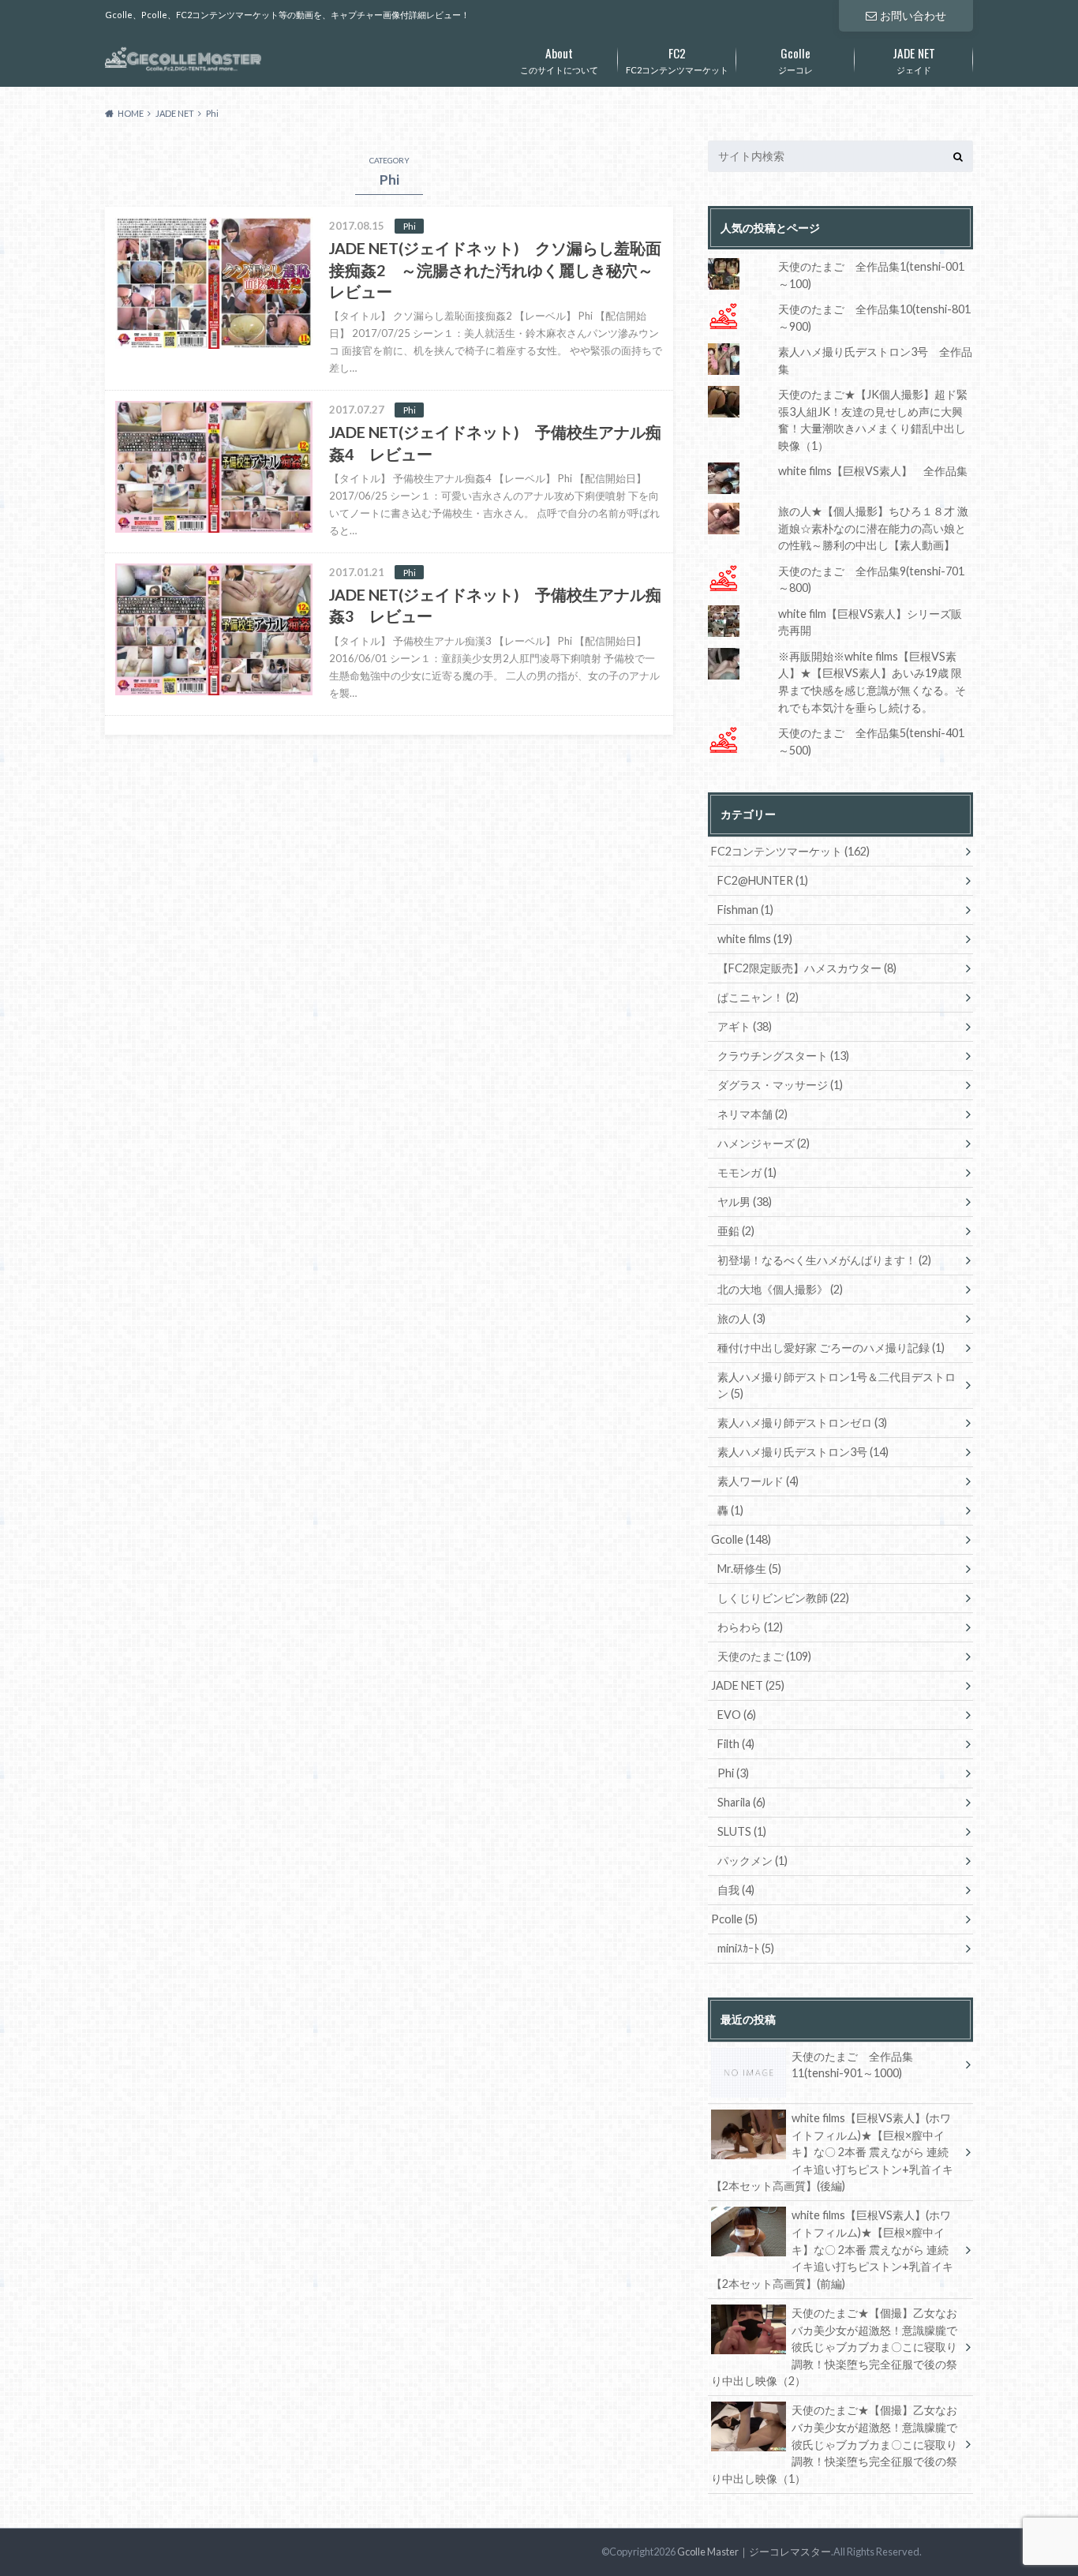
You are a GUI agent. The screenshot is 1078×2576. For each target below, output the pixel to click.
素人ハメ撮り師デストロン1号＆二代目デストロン (837, 1385)
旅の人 (741, 1318)
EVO (737, 1715)
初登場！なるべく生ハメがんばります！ (824, 1260)
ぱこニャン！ (758, 997)
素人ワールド (758, 1481)
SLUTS (742, 1831)
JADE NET (748, 1685)
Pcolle (734, 1919)
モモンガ (747, 1172)
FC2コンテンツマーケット (677, 59)
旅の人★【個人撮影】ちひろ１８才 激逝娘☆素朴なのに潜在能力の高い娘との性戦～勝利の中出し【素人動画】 (873, 528)
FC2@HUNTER (763, 880)
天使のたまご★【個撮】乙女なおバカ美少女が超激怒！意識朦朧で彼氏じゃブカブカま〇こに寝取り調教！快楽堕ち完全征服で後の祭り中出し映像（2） (834, 2347)
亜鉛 (736, 1231)
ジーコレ (795, 59)
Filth (736, 1744)
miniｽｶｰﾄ (746, 1948)
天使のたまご (764, 1656)
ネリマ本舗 (752, 1114)
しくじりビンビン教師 (783, 1598)
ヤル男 (745, 1202)
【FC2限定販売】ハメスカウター (807, 968)
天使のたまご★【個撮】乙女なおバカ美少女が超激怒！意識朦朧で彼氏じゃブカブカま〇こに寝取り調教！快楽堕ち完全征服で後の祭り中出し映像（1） (834, 2444)
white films (755, 939)
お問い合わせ (913, 15)
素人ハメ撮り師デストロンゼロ (802, 1423)
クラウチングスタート (783, 1056)
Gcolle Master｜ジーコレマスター (754, 2552)
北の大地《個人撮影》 (780, 1289)
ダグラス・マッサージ (780, 1085)
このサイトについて (559, 59)
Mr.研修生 (749, 1569)
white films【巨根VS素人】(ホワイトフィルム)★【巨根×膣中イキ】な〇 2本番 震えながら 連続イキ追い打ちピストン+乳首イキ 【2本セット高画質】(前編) (832, 2249)
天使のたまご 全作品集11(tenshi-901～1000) (852, 2065)
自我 (736, 1890)
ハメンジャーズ (764, 1143)
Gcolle (741, 1539)
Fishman (745, 910)
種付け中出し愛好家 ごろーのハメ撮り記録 (831, 1348)
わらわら (750, 1627)
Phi (733, 1773)
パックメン (752, 1861)
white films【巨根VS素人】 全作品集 (873, 471)
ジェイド (914, 59)
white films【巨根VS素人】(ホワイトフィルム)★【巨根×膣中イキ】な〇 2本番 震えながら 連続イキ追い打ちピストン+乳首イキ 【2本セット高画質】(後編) (832, 2152)
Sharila (741, 1802)
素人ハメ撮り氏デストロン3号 (803, 1452)
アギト (745, 1026)
